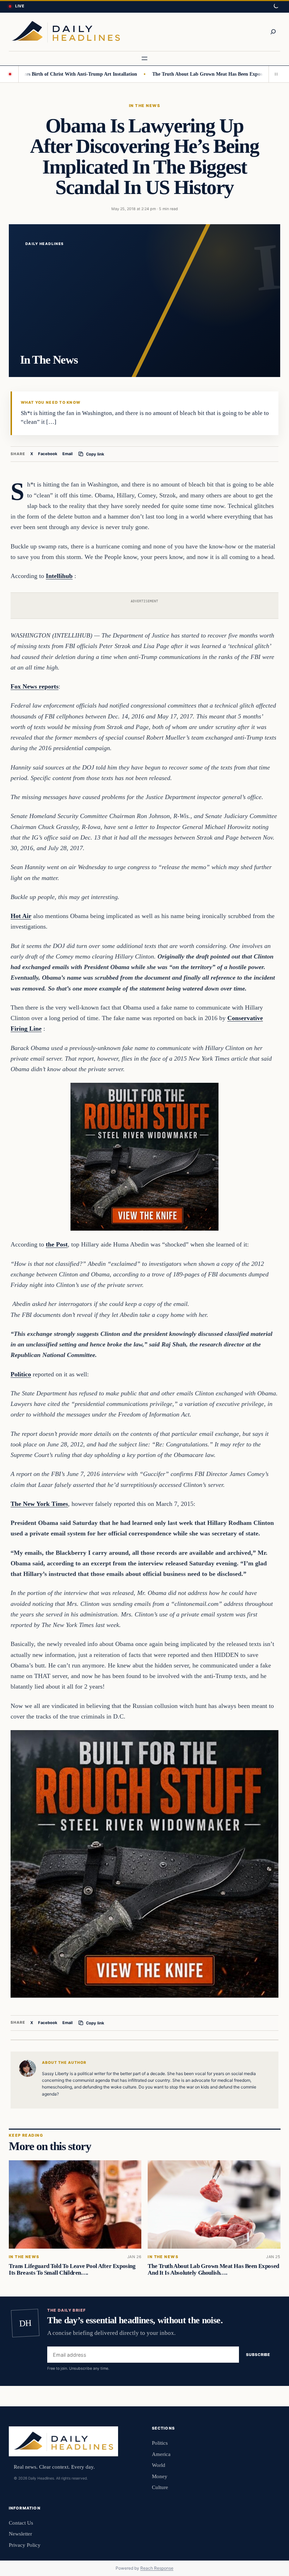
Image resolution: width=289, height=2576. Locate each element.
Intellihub (59, 576)
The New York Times (39, 1504)
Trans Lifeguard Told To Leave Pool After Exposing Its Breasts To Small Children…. (72, 2269)
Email (67, 454)
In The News (144, 106)
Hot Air (21, 916)
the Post (57, 1244)
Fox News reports (35, 686)
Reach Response (157, 2568)
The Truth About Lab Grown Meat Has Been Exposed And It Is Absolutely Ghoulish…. (213, 2269)
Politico (21, 1374)
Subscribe (258, 2355)
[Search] (273, 32)
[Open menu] (144, 58)
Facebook (48, 454)
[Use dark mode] (276, 6)
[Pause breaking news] (275, 74)
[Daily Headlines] (66, 32)
